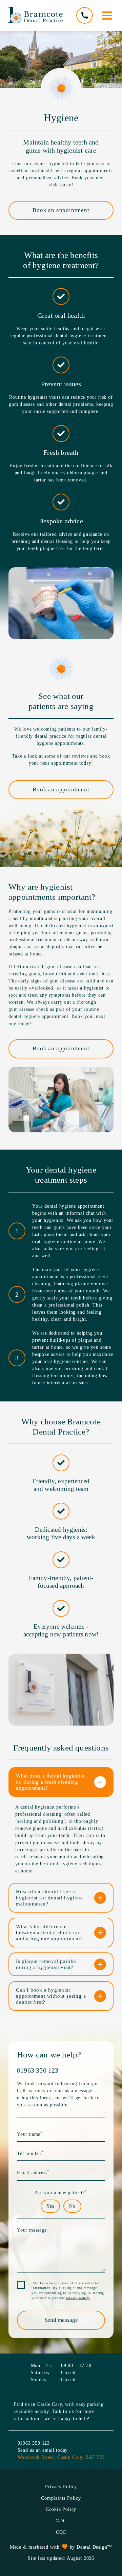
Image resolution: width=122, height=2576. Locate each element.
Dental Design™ (94, 2547)
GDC (61, 2521)
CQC (61, 2532)
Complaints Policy (61, 2498)
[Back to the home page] (36, 15)
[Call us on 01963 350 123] (85, 15)
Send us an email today (43, 2450)
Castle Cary (50, 2404)
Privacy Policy (61, 2487)
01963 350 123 (38, 2070)
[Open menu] (107, 16)
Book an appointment (61, 210)
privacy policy (78, 2298)
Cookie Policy (61, 2509)
